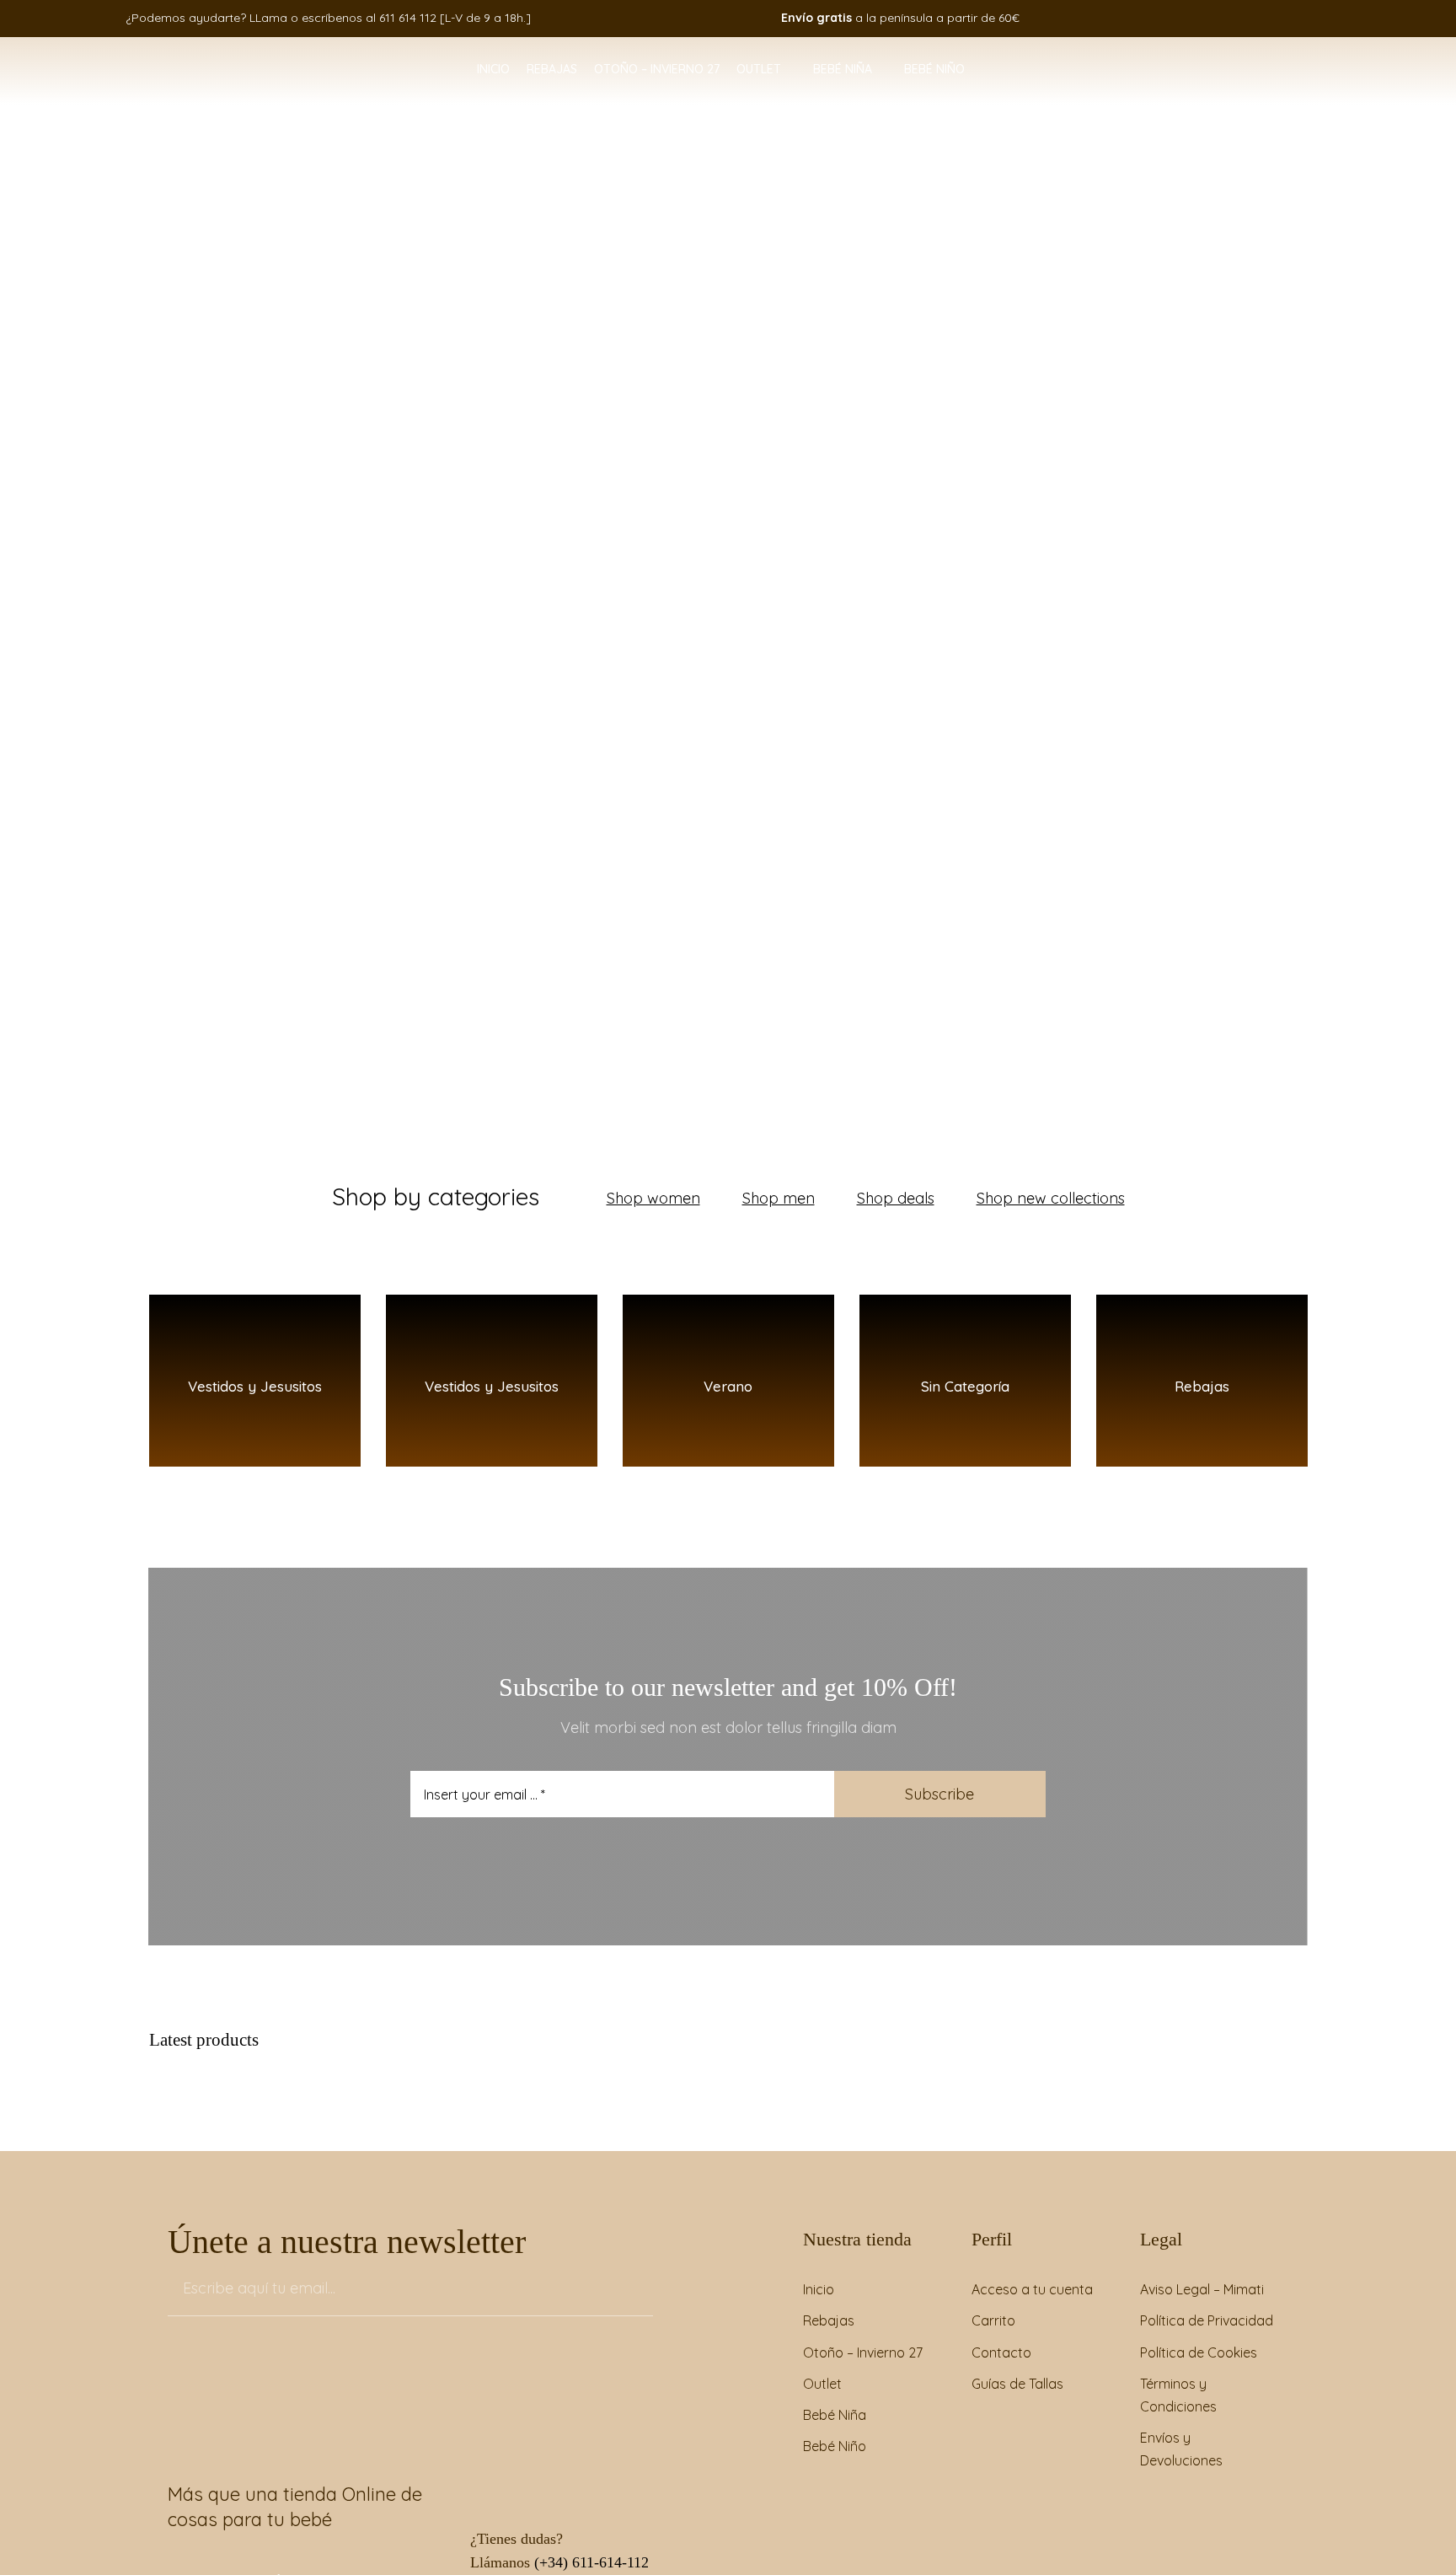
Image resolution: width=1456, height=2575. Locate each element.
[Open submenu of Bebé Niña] (880, 70)
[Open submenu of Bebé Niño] (972, 70)
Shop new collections (1051, 1198)
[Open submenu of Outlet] (789, 70)
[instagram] (1223, 18)
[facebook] (1197, 18)
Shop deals (896, 1198)
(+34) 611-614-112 (591, 2562)
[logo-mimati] (136, 56)
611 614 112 (408, 18)
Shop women (653, 1198)
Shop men (779, 1198)
